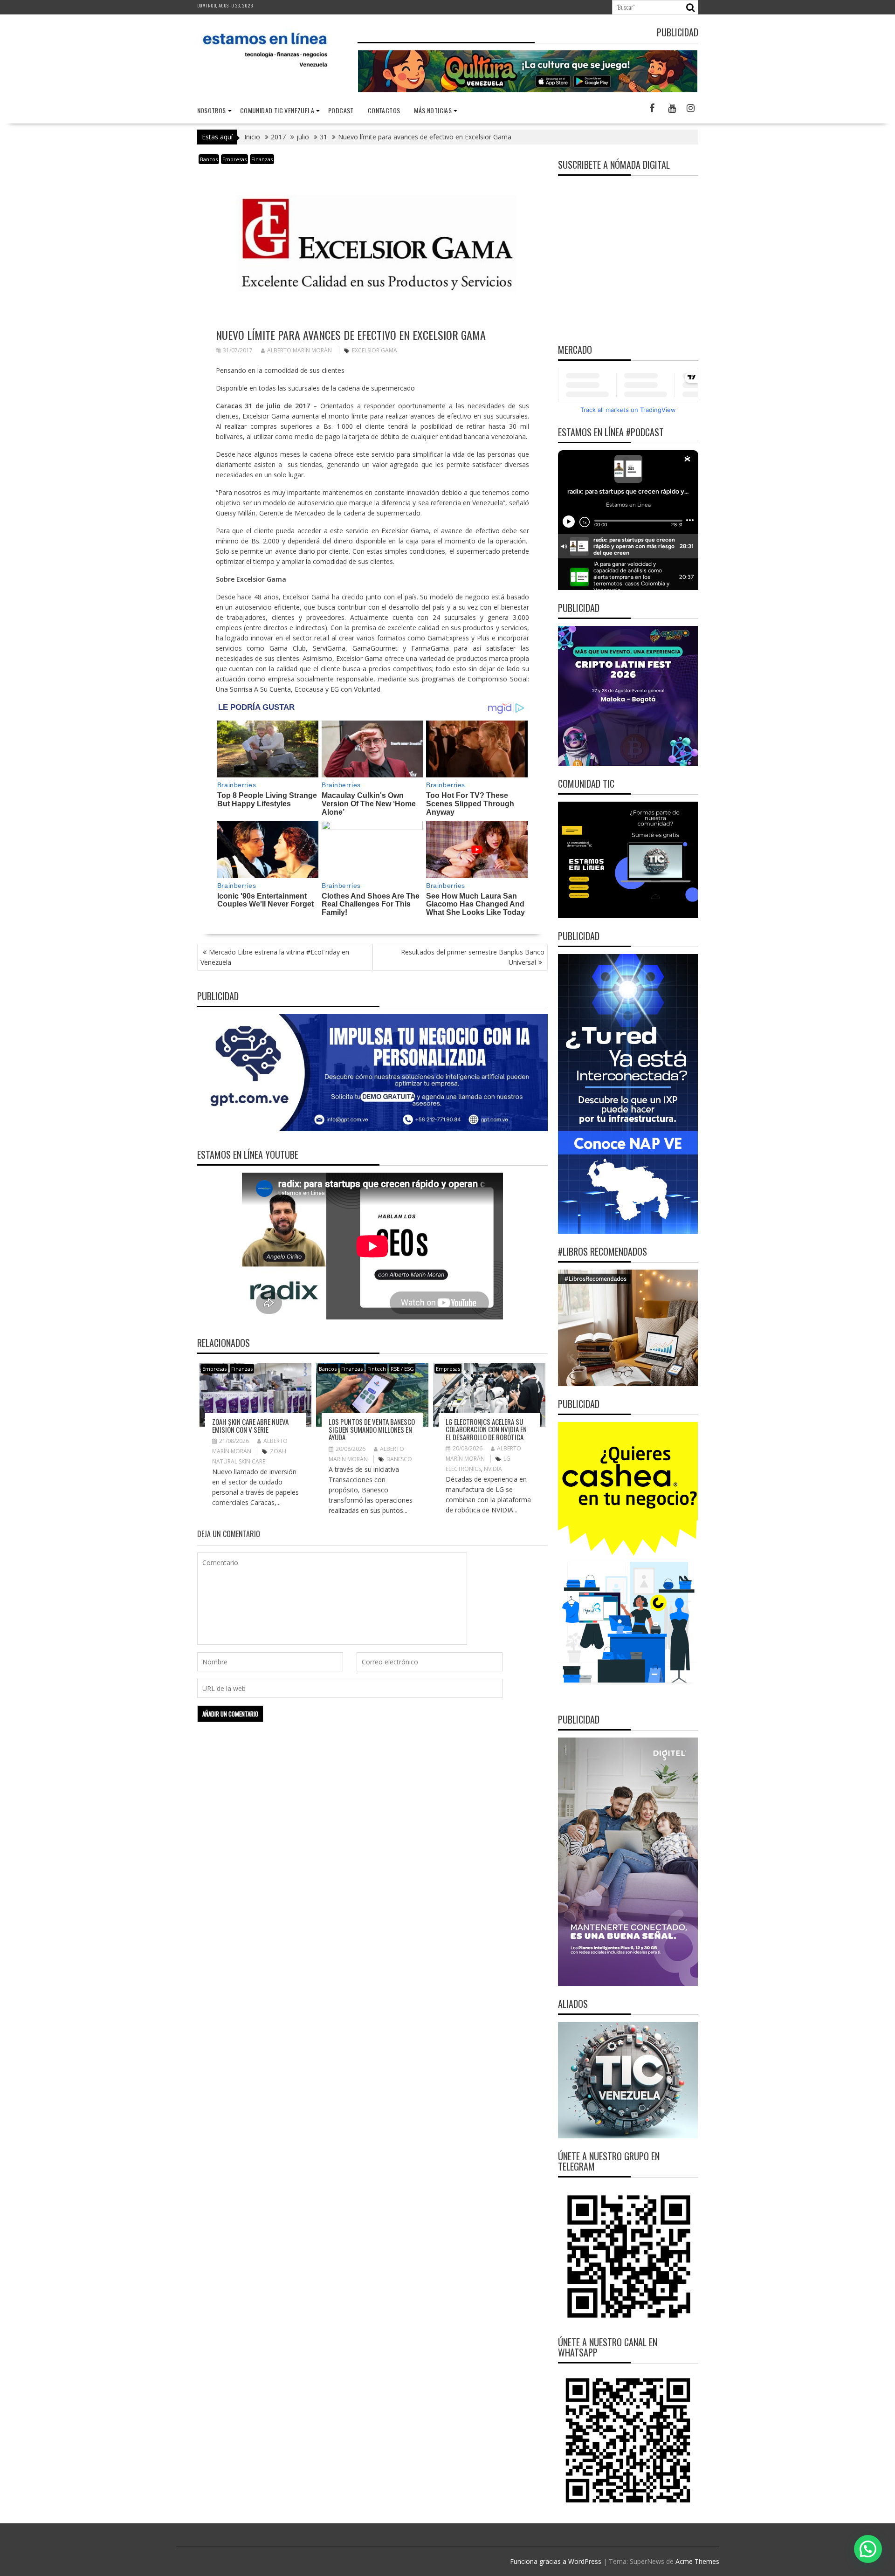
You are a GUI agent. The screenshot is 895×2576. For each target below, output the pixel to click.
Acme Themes (697, 2561)
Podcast (341, 110)
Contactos (384, 110)
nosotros (212, 110)
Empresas (234, 159)
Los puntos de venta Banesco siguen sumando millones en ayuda (372, 1429)
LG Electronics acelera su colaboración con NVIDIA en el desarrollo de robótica (486, 1429)
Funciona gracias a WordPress (556, 2561)
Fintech (377, 1369)
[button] (868, 2549)
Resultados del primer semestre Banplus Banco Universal (473, 957)
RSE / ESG (402, 1369)
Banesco (399, 1459)
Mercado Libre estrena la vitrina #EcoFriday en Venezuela (275, 957)
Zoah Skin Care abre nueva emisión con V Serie (250, 1425)
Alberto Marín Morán (299, 350)
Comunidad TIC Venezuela (277, 110)
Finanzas (262, 159)
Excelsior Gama (375, 350)
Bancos (209, 159)
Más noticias (433, 110)
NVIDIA (493, 1469)
